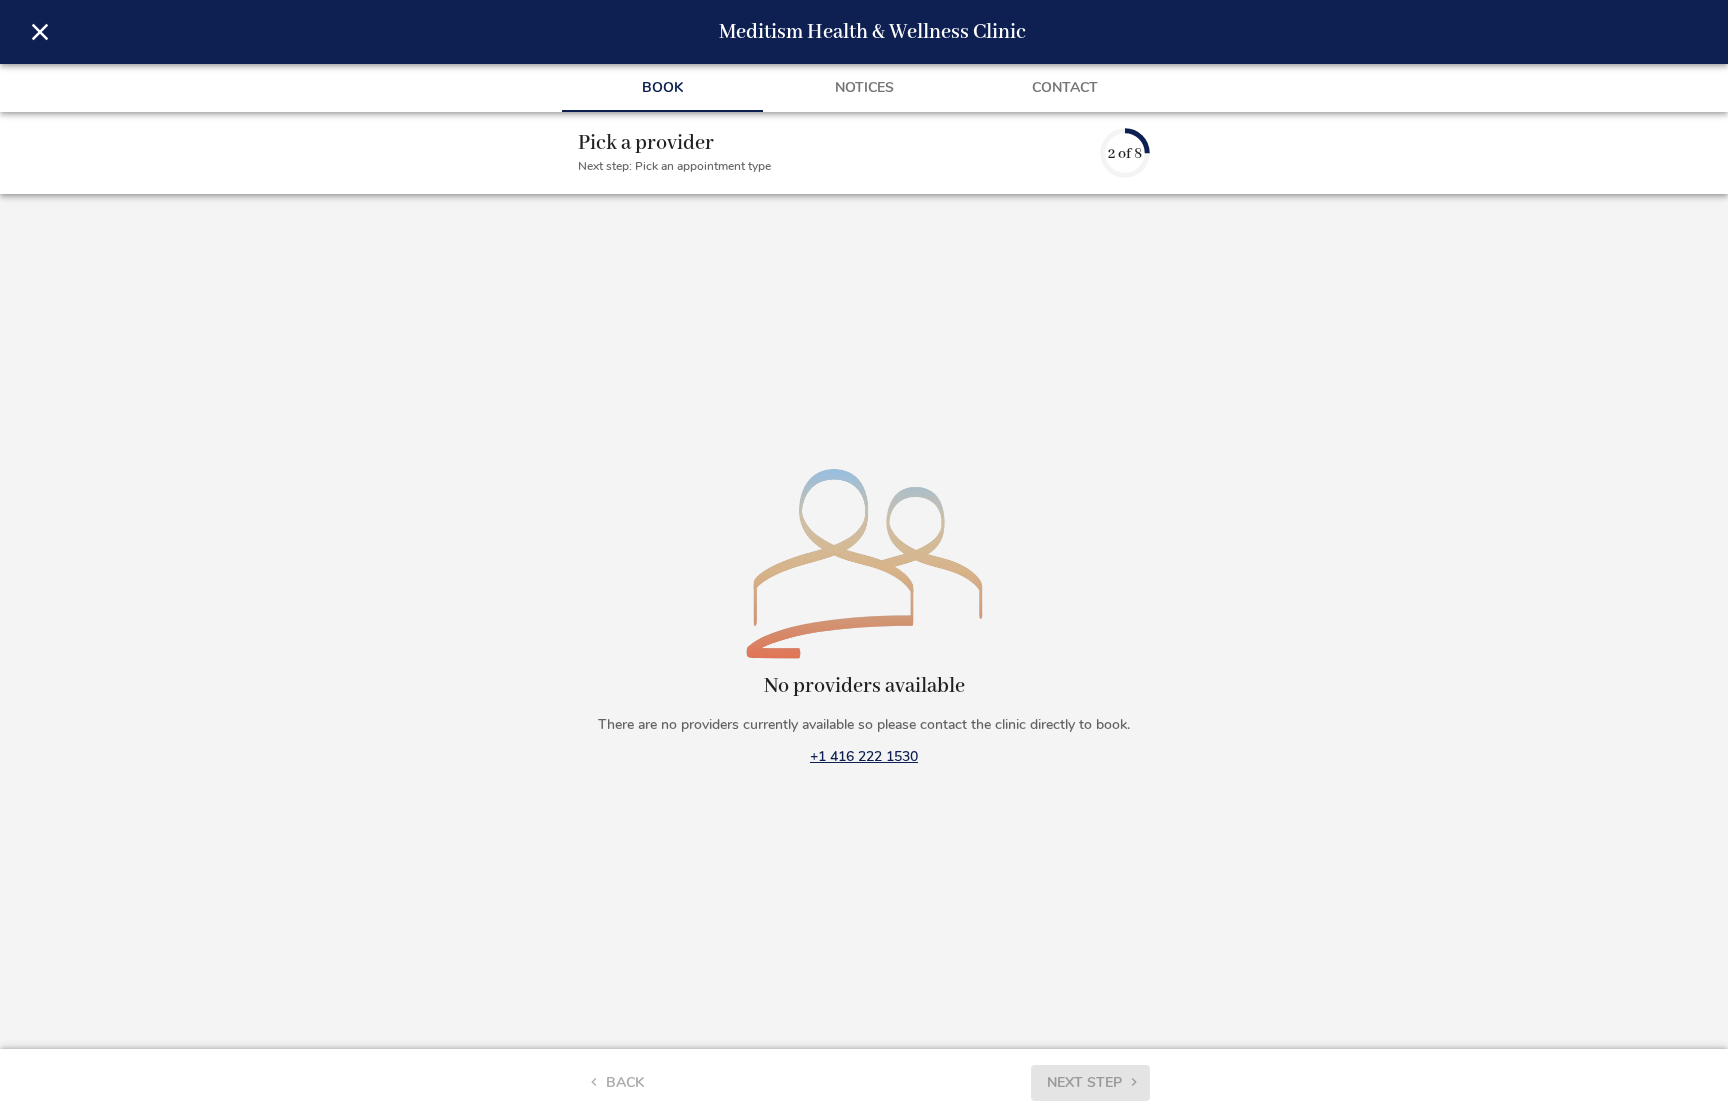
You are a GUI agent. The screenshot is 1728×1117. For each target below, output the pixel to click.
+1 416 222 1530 (864, 756)
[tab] (662, 88)
